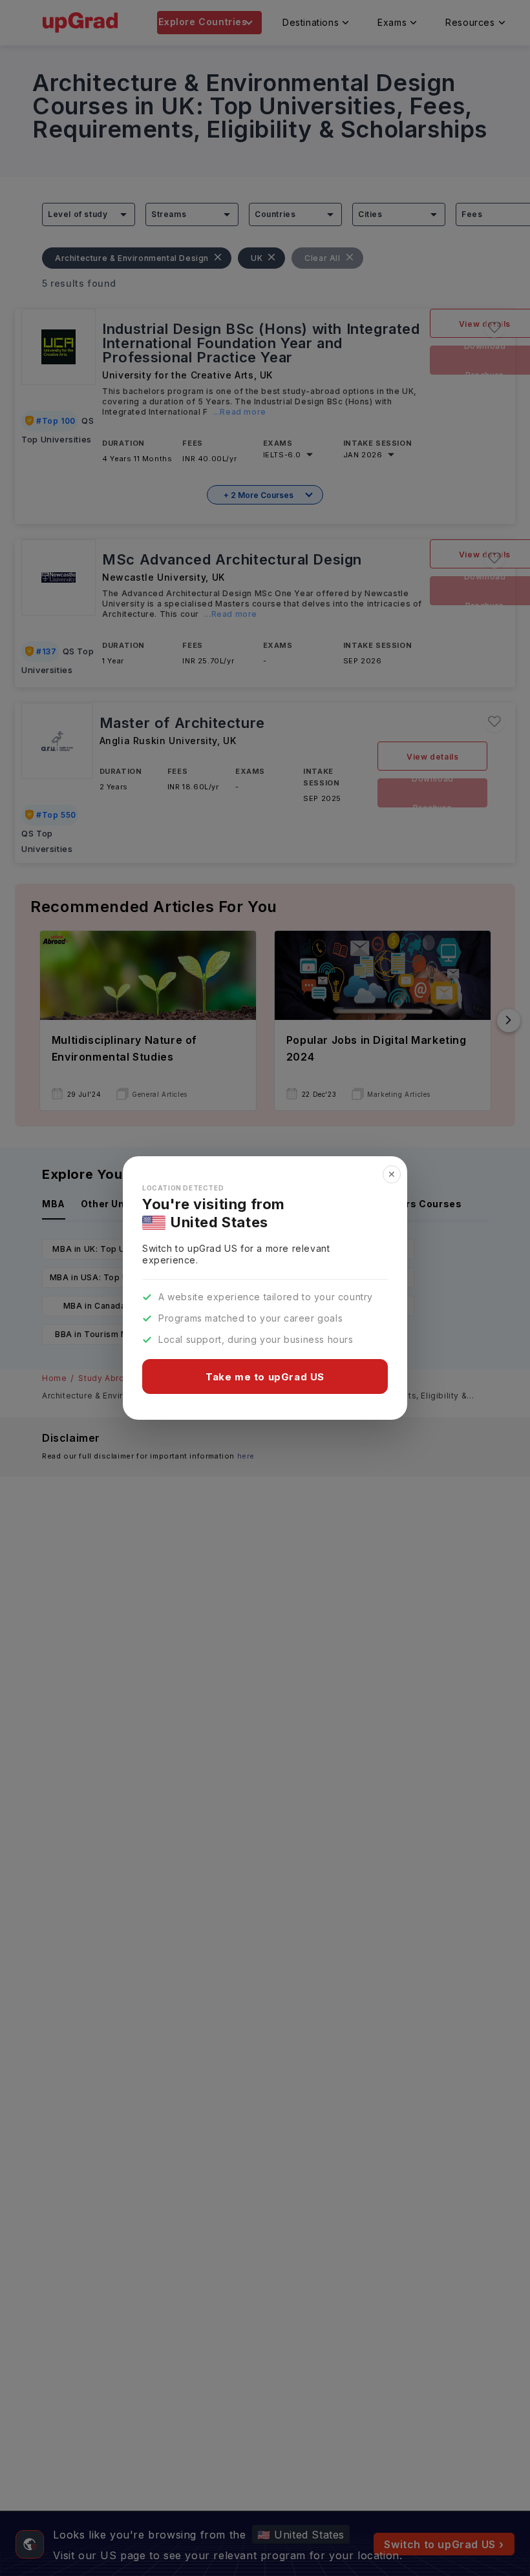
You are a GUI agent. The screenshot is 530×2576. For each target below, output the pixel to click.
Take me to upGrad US (265, 1377)
